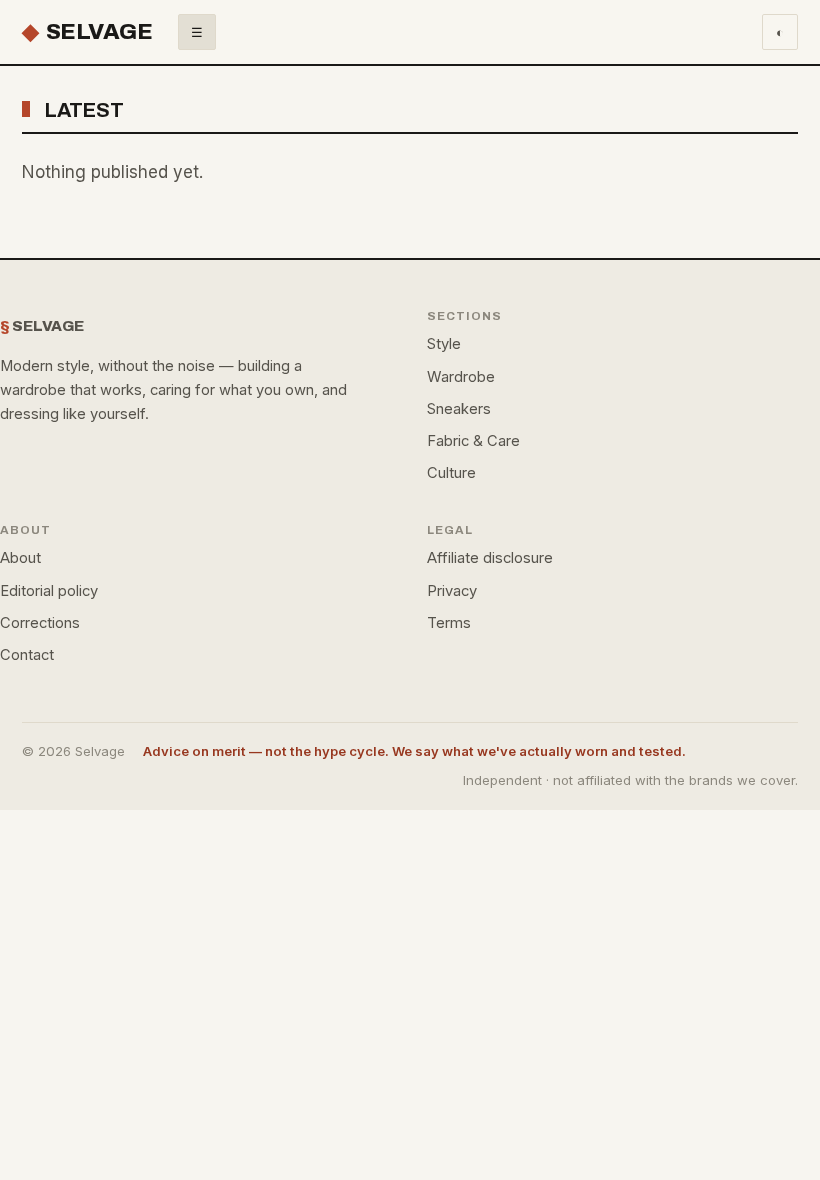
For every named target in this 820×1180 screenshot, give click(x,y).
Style (444, 344)
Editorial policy (49, 591)
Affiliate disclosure (490, 558)
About (20, 558)
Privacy (452, 591)
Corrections (40, 623)
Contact (27, 655)
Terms (449, 623)
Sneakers (459, 409)
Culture (451, 473)
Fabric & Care (473, 441)
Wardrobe (461, 377)
